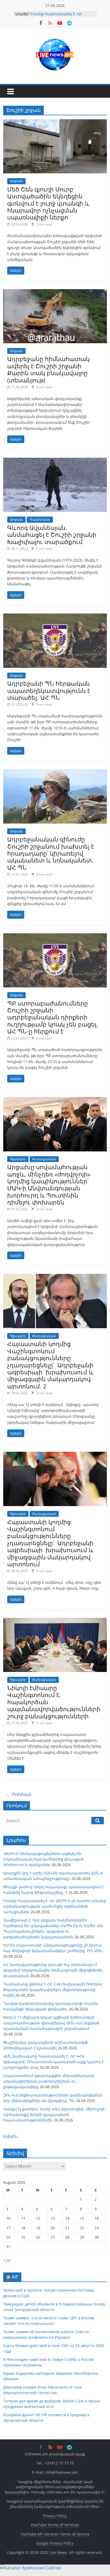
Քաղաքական (44, 1159)
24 (8, 2237)
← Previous (19, 1794)
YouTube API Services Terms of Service (55, 2534)
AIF (15, 2277)
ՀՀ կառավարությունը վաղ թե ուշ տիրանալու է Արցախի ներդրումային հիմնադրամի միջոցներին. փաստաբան (53, 1970)
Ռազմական (40, 519)
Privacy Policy (55, 2516)
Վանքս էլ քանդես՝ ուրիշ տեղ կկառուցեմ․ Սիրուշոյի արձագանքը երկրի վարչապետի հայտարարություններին (54, 2114)
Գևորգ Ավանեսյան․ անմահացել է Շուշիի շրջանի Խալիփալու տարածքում (52, 535)
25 (23, 2237)
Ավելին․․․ (12, 2136)
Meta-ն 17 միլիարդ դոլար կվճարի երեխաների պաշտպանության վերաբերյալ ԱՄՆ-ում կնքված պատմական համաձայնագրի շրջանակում (51, 2023)
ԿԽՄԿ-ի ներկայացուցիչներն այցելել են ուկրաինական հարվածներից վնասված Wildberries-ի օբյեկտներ (43, 1859)
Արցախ (16, 181)
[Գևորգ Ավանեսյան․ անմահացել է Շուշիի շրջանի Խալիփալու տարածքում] (55, 461)
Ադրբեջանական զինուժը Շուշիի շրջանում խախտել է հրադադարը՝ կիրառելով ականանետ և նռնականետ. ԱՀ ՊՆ (51, 853)
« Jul (7, 2260)
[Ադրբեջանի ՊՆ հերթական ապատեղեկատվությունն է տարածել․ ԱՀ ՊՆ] (55, 617)
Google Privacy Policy (55, 2543)
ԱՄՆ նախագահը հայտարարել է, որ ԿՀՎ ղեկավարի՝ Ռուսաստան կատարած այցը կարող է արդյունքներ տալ (53, 2062)
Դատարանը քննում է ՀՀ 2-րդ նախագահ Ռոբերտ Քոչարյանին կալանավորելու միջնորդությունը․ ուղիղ (53, 1990)
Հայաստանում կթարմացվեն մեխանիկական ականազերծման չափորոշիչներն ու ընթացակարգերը (49, 2081)
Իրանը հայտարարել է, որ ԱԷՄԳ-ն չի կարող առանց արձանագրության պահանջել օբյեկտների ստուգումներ (54, 1906)
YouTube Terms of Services (55, 2525)
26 (38, 2237)
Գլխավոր (18, 1159)
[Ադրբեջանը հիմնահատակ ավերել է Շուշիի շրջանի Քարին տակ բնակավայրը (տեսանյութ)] (55, 292)
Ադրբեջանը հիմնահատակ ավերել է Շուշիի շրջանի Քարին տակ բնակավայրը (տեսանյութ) (48, 369)
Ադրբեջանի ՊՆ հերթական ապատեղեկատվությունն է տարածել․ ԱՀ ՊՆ (49, 690)
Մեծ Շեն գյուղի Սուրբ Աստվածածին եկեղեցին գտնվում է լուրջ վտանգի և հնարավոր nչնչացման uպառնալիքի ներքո (48, 203)
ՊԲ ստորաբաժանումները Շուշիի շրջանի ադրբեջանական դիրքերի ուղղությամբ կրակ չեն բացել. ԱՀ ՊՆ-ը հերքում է (53, 1017)
